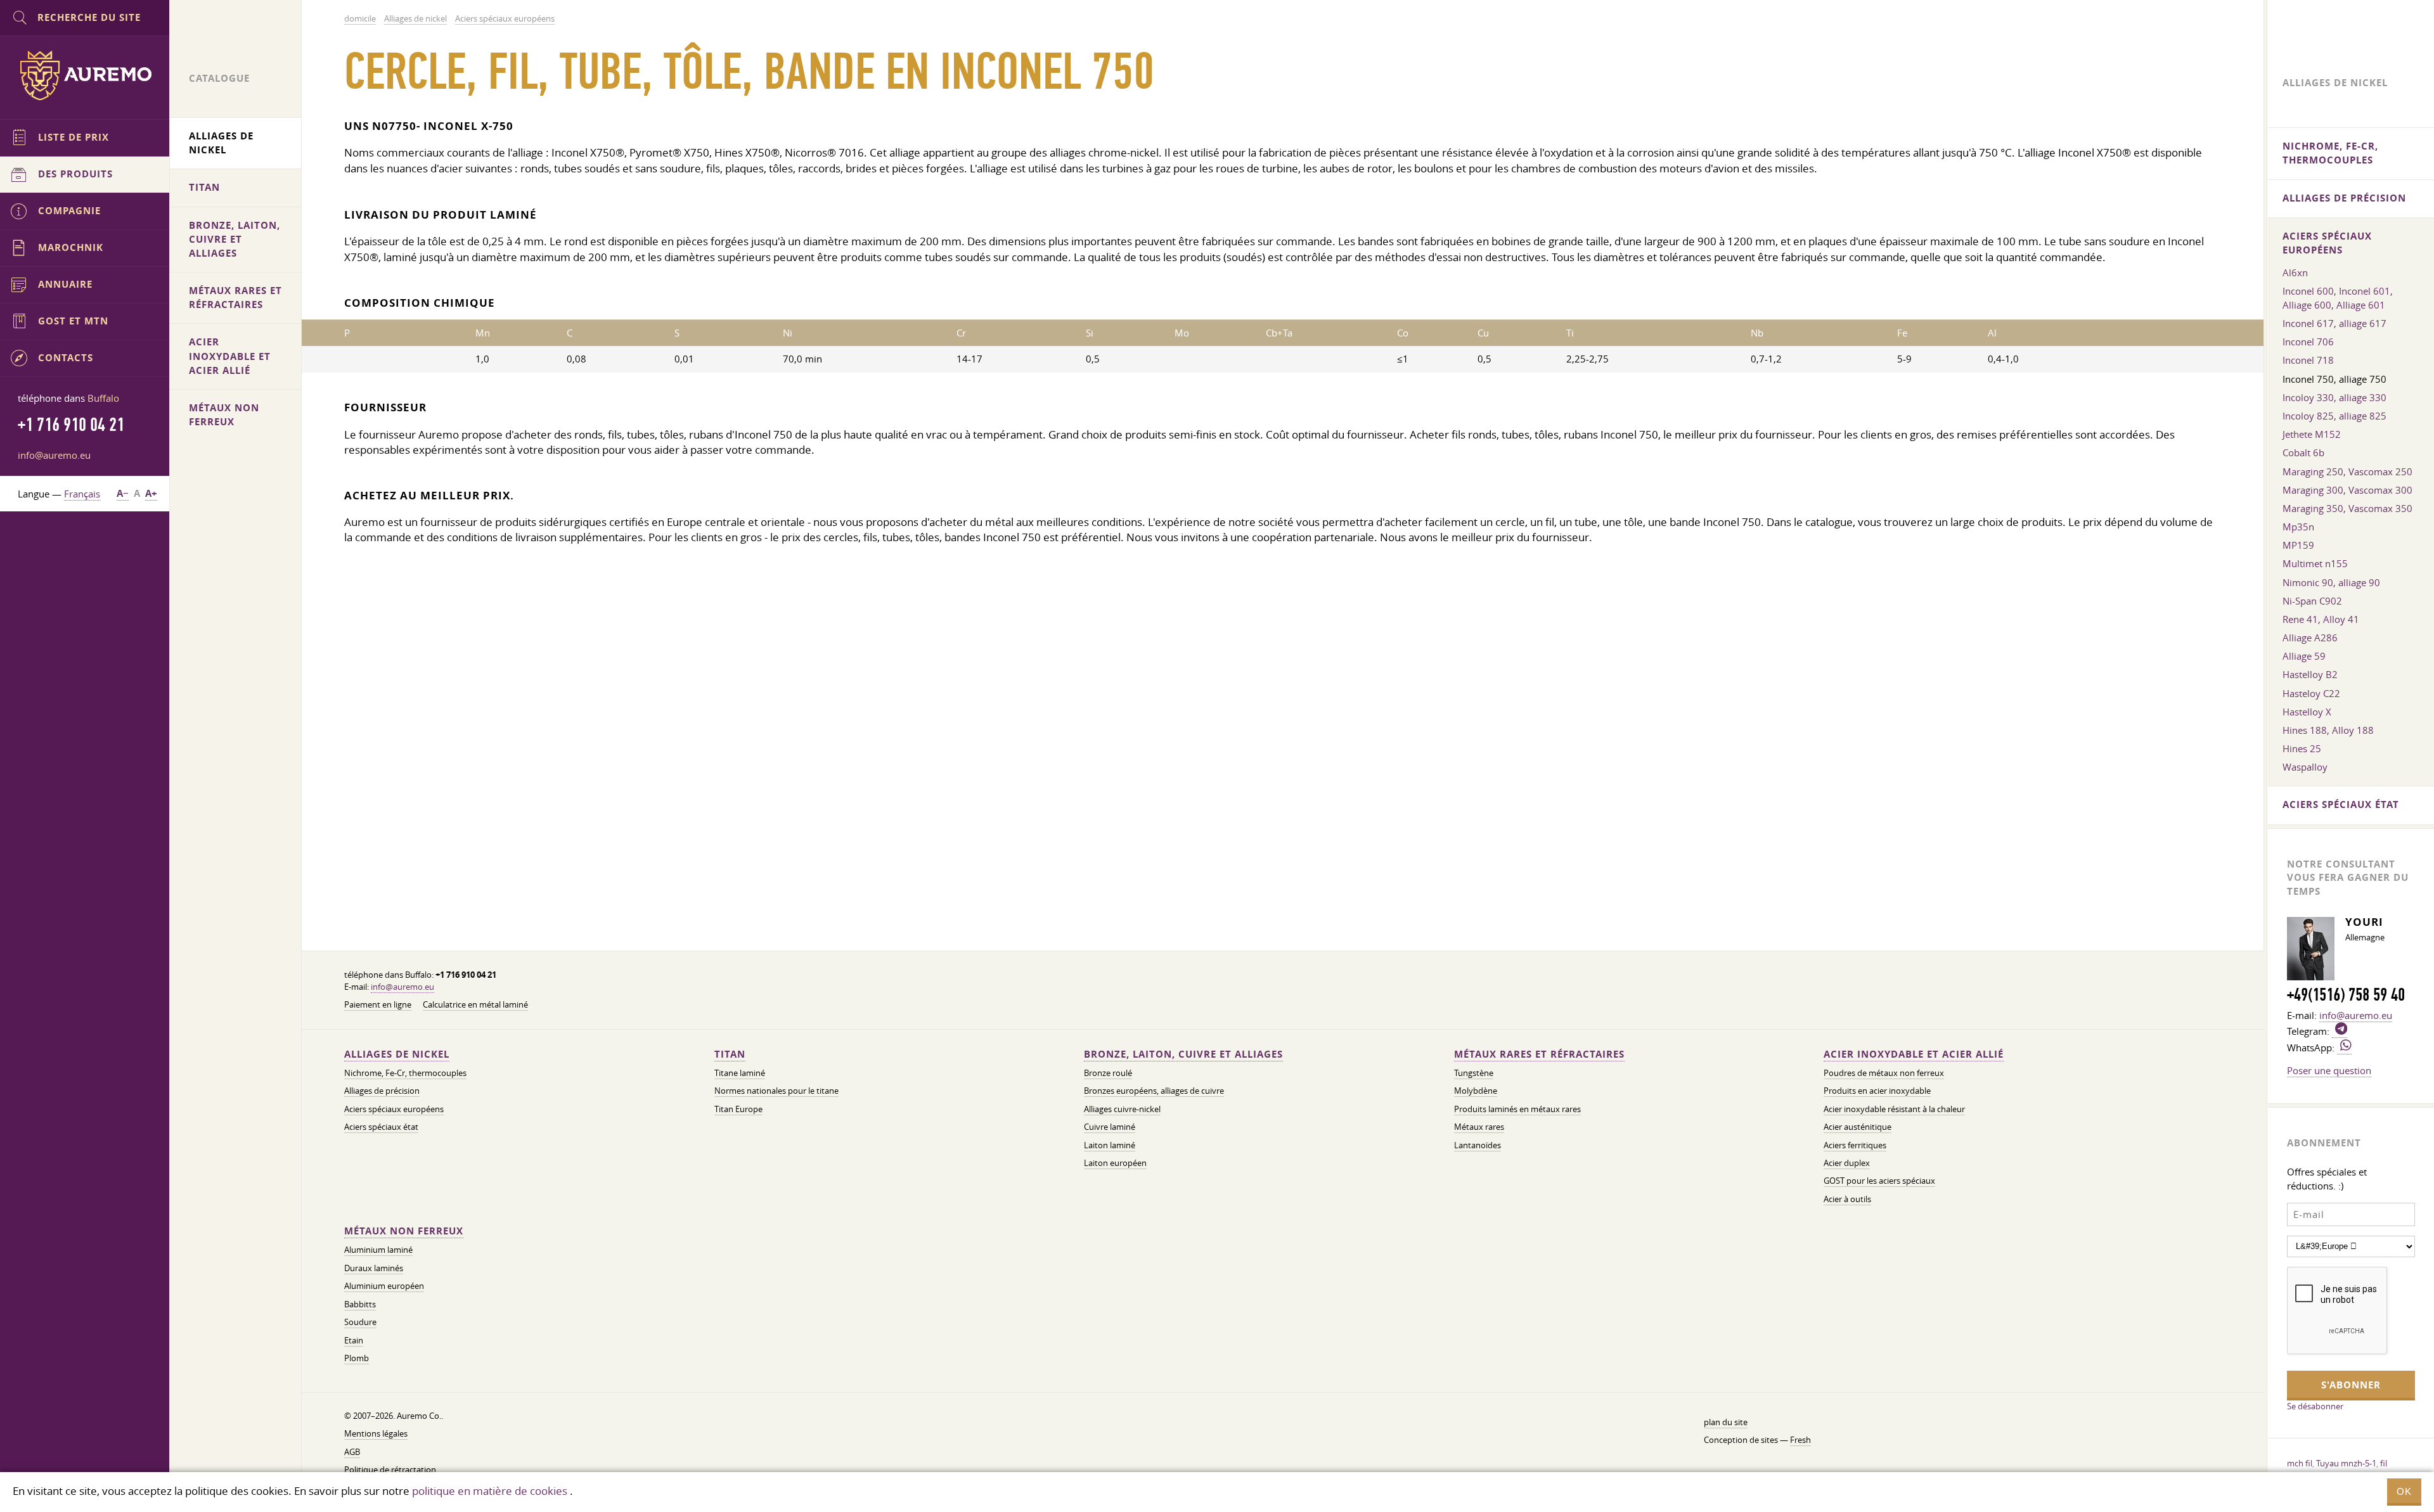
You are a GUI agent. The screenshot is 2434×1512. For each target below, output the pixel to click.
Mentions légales (376, 1434)
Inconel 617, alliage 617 (2334, 323)
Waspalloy (2305, 767)
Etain (354, 1341)
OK (2404, 1491)
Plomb (357, 1358)
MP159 (2298, 545)
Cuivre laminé (1110, 1127)
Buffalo (103, 398)
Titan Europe (738, 1109)
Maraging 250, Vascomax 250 (2347, 471)
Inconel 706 (2308, 342)
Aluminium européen (384, 1286)
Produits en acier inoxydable (1877, 1091)
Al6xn (2295, 272)
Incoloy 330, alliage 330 (2334, 397)
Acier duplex (1847, 1163)
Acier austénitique (1858, 1127)
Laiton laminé (1110, 1145)
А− (123, 493)
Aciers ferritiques (1855, 1145)
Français (82, 494)
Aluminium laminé (378, 1250)
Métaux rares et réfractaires (1539, 1054)
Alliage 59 (2304, 656)
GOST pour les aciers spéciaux (1879, 1181)
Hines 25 (2302, 748)
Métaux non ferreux (404, 1231)
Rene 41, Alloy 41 (2321, 619)
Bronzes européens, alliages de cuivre (1154, 1091)
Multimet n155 (2315, 563)
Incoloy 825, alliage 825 (2334, 416)
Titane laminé (740, 1073)
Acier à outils (1847, 1199)
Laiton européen (1115, 1163)
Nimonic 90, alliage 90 (2331, 582)
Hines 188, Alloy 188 (2328, 730)
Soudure (360, 1322)
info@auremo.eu (402, 987)
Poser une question (2329, 1070)
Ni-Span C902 (2312, 601)
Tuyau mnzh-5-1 (2346, 1463)
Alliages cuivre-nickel (1122, 1109)
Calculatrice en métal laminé (475, 1005)
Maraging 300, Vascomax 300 (2347, 490)
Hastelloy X (2307, 712)
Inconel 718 (2308, 360)
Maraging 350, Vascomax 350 (2347, 508)
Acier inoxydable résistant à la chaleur (1894, 1109)
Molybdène (1476, 1091)
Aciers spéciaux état (381, 1127)
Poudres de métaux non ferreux (1884, 1073)
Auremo (85, 75)
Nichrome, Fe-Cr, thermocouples (405, 1073)
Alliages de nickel (397, 1054)
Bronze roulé (1108, 1073)
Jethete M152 (2312, 434)
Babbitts (360, 1304)
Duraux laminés (374, 1268)
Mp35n (2298, 527)
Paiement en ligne (378, 1005)
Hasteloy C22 (2311, 693)
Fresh (1800, 1440)
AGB (352, 1452)
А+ (151, 493)
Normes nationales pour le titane (776, 1091)
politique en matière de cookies (490, 1491)
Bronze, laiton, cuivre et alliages (1183, 1054)
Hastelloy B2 (2310, 674)
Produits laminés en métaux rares (1517, 1109)
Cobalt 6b (2303, 452)
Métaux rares (1479, 1127)
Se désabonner (2315, 1406)
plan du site (1726, 1422)
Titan (730, 1054)
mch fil (2300, 1463)
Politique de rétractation (390, 1470)
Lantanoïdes (1478, 1145)
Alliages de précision (382, 1091)
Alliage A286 (2310, 637)
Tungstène (1474, 1073)
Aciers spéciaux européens (394, 1109)
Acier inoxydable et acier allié (1914, 1054)
